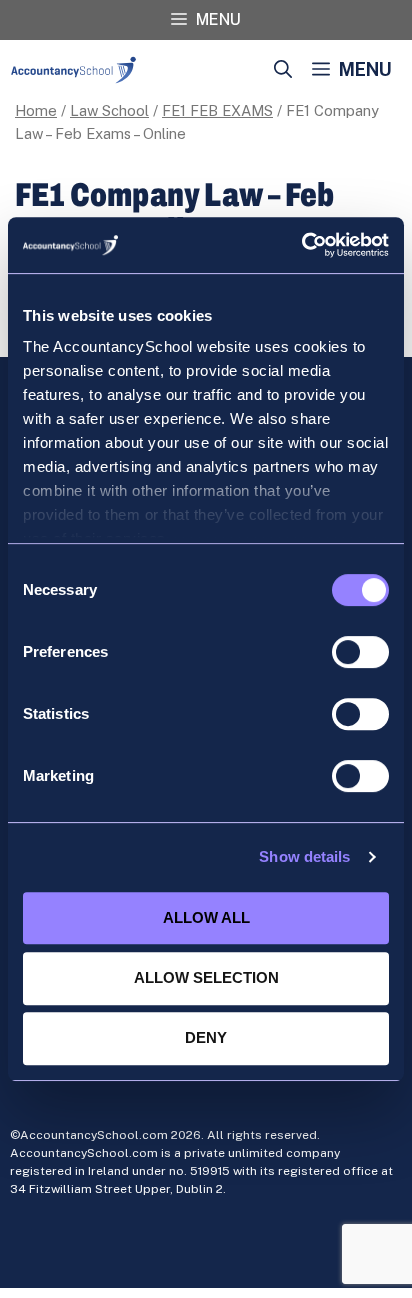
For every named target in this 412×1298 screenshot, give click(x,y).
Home (36, 110)
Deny (206, 1037)
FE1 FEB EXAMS (217, 110)
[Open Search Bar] (283, 70)
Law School (109, 110)
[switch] (360, 652)
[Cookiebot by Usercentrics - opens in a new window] (301, 245)
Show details (304, 856)
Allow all (206, 917)
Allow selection (206, 977)
